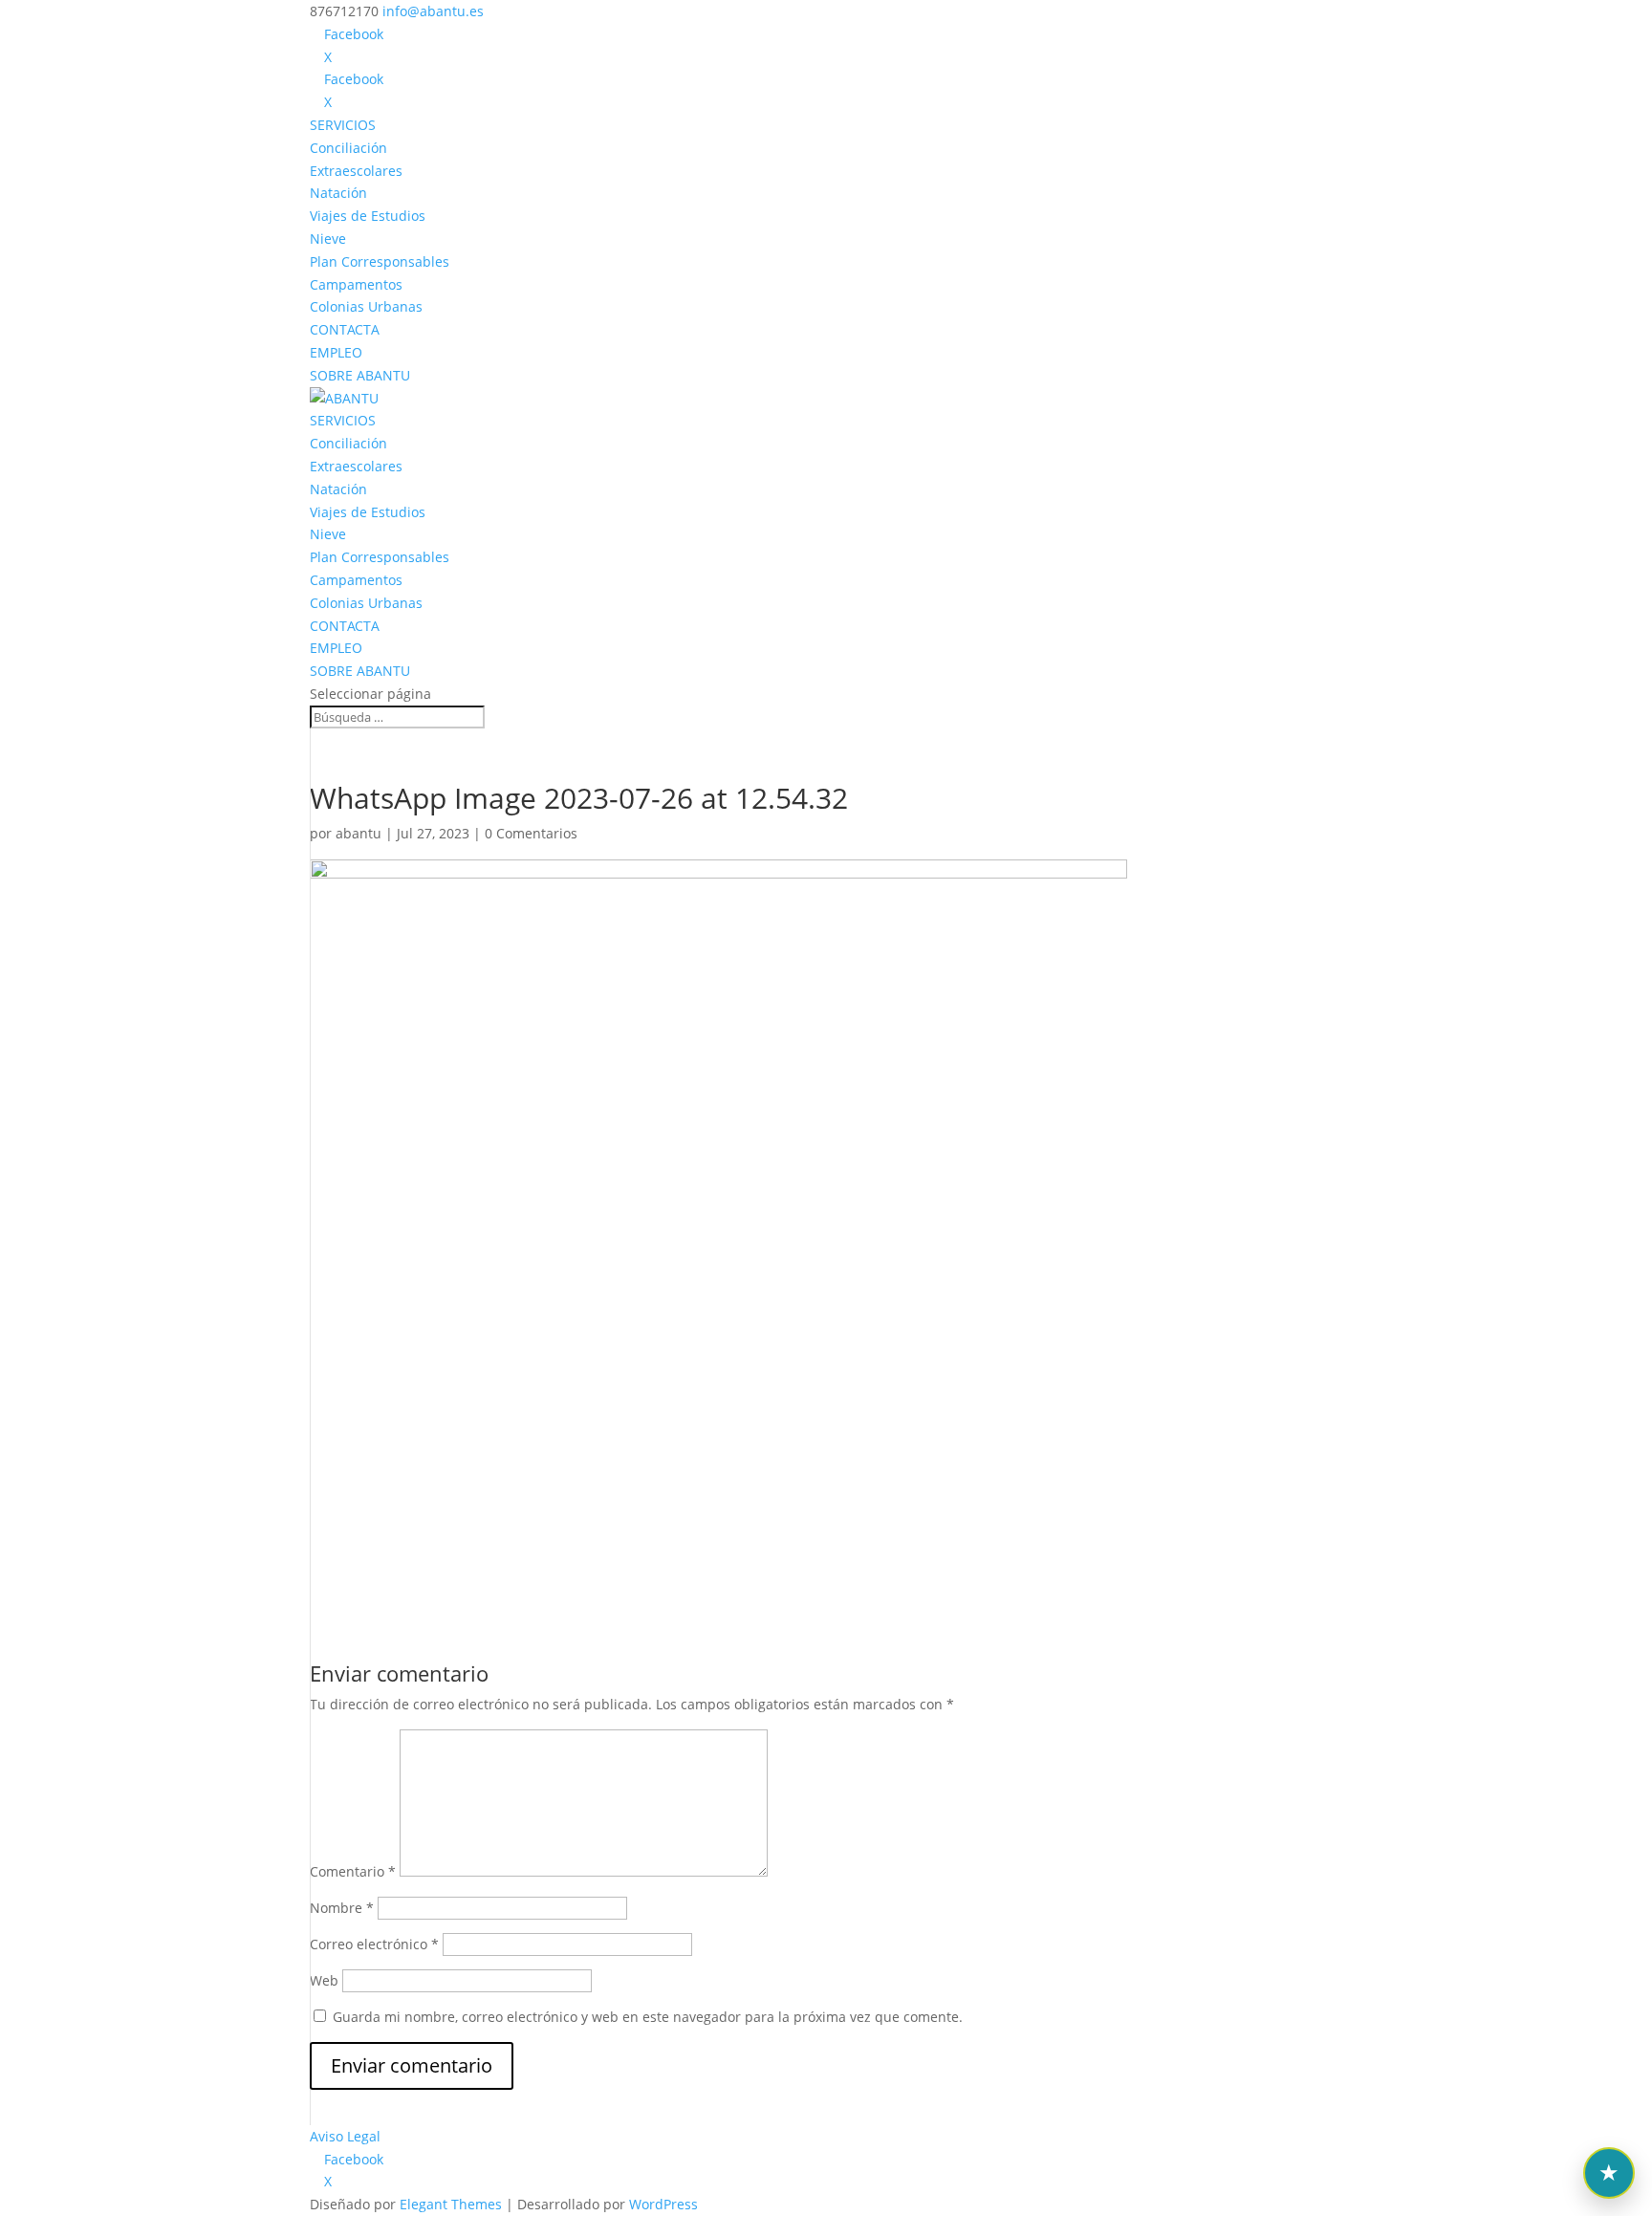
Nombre (342, 1908)
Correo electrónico (374, 1944)
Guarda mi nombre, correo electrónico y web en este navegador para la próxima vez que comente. (648, 2017)
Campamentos (356, 284)
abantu (359, 833)
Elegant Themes (451, 2204)
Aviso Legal (345, 2136)
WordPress (663, 2204)
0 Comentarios (531, 833)
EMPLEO (336, 352)
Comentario (353, 1871)
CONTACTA (345, 329)
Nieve (328, 239)
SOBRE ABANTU (360, 375)
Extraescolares (356, 171)
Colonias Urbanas (366, 306)
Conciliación (348, 148)
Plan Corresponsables (380, 261)
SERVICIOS (343, 125)
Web (324, 1980)
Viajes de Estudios (368, 216)
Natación (338, 193)
